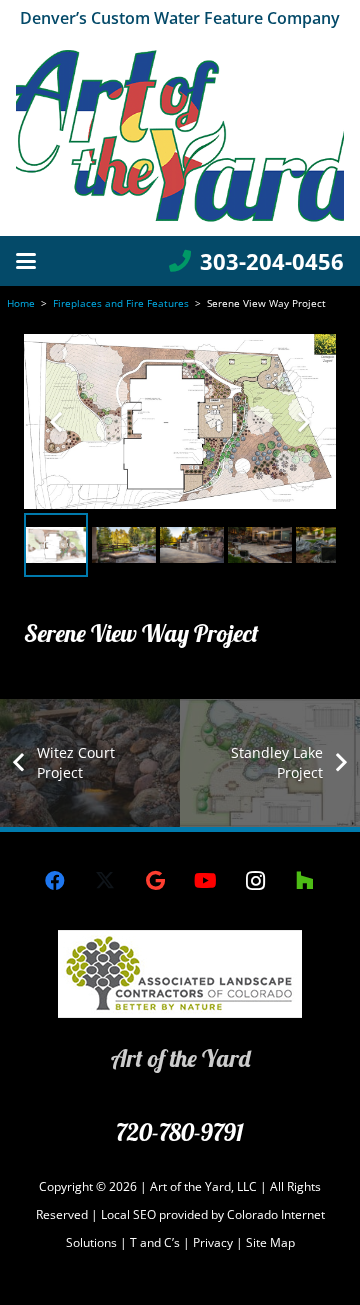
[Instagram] (255, 881)
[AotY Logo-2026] (180, 136)
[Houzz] (305, 881)
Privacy (214, 1242)
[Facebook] (55, 881)
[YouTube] (205, 881)
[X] (105, 881)
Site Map (270, 1242)
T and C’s (155, 1242)
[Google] (155, 881)
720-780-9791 (180, 1132)
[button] (26, 261)
